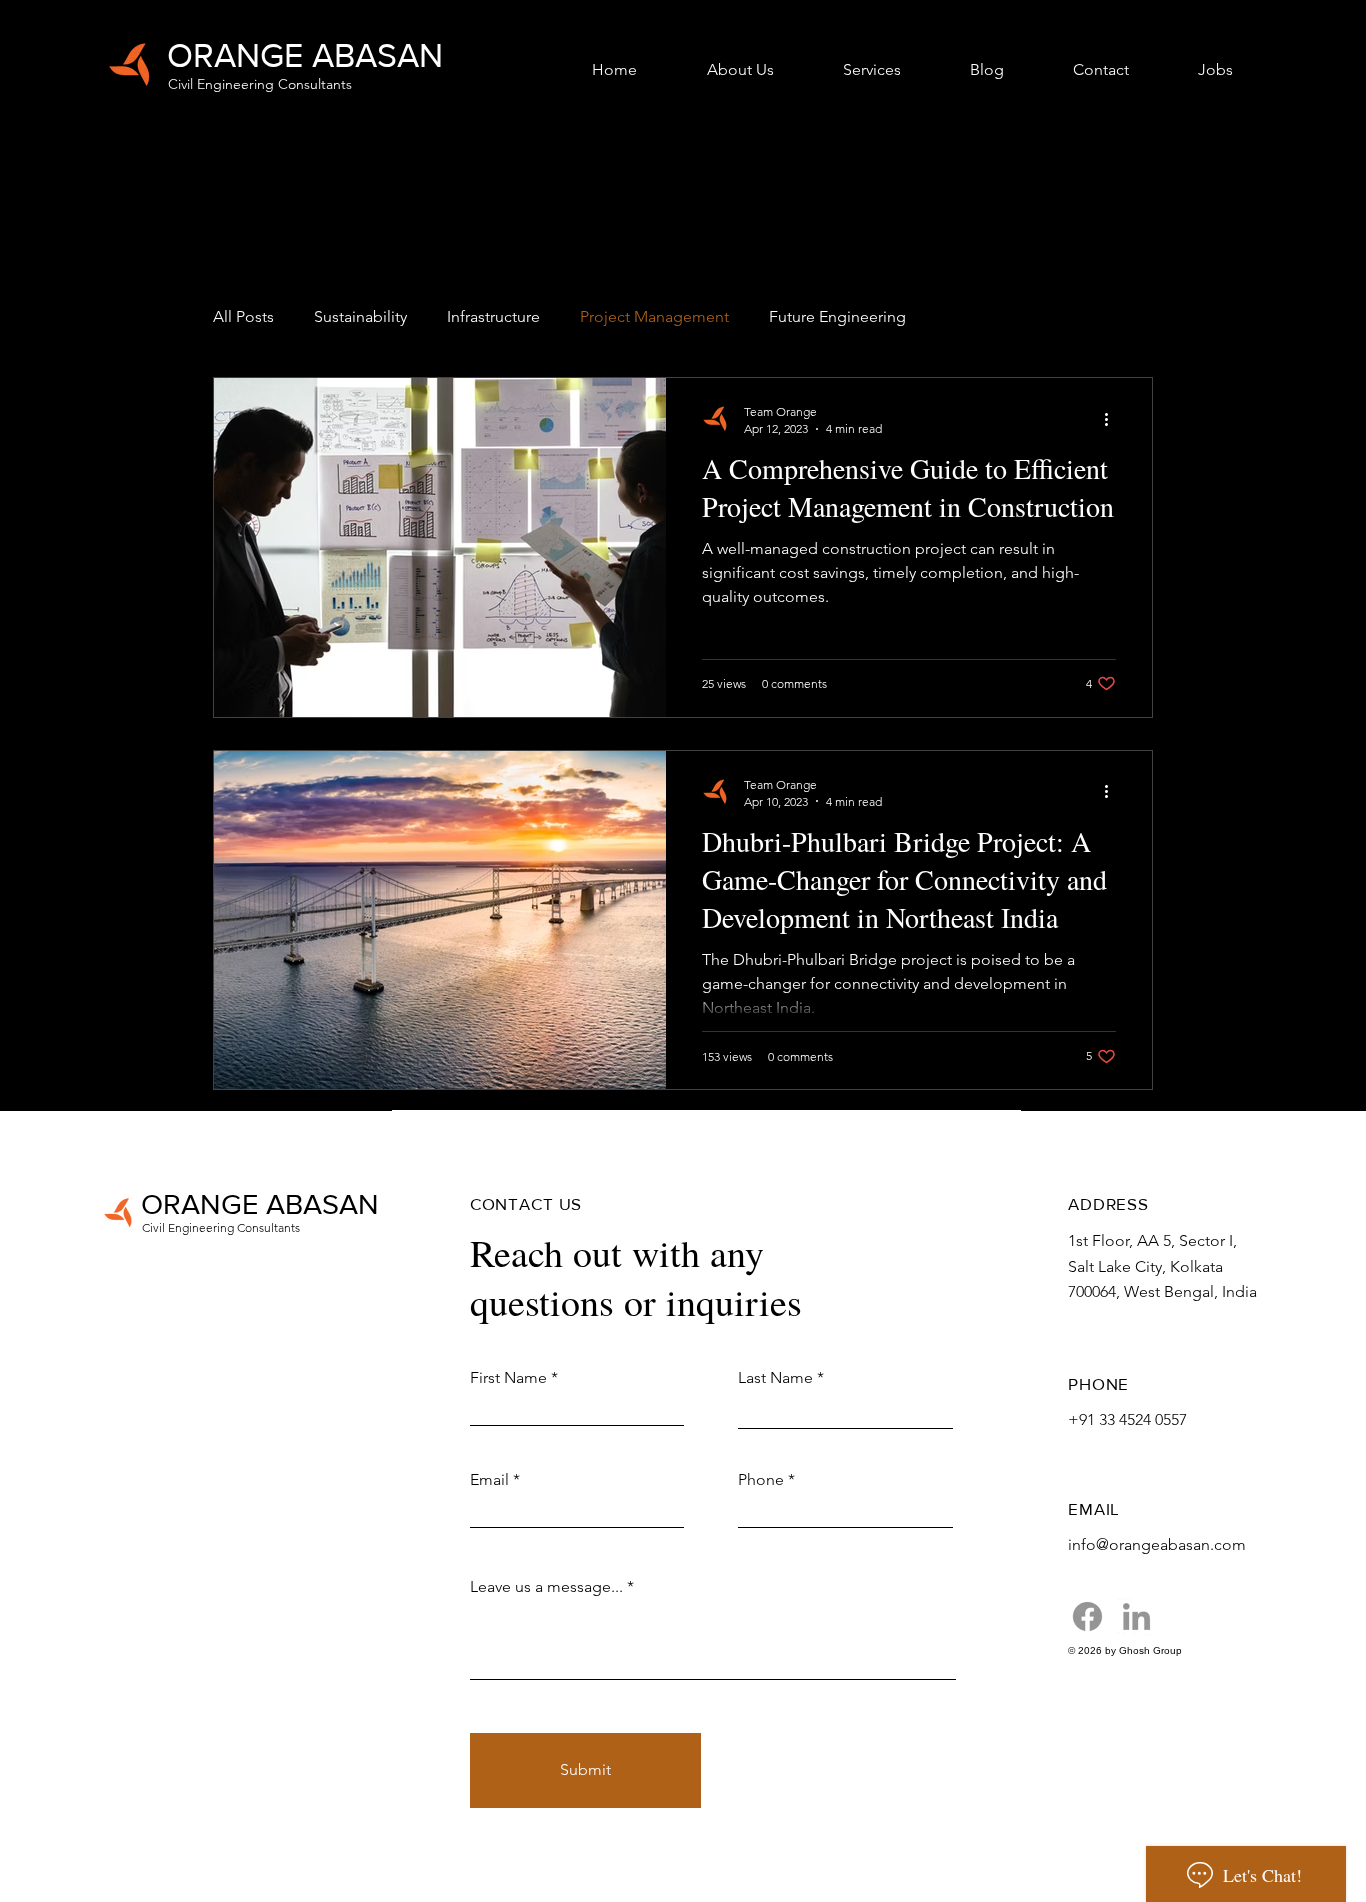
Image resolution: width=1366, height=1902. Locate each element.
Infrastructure (493, 316)
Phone (761, 1480)
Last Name (775, 1378)
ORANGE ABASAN (305, 55)
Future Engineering (837, 316)
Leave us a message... (546, 1587)
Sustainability (360, 316)
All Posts (243, 316)
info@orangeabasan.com (1157, 1544)
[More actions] (1113, 419)
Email (489, 1480)
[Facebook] (1087, 1616)
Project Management (654, 316)
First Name (508, 1378)
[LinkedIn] (1136, 1616)
